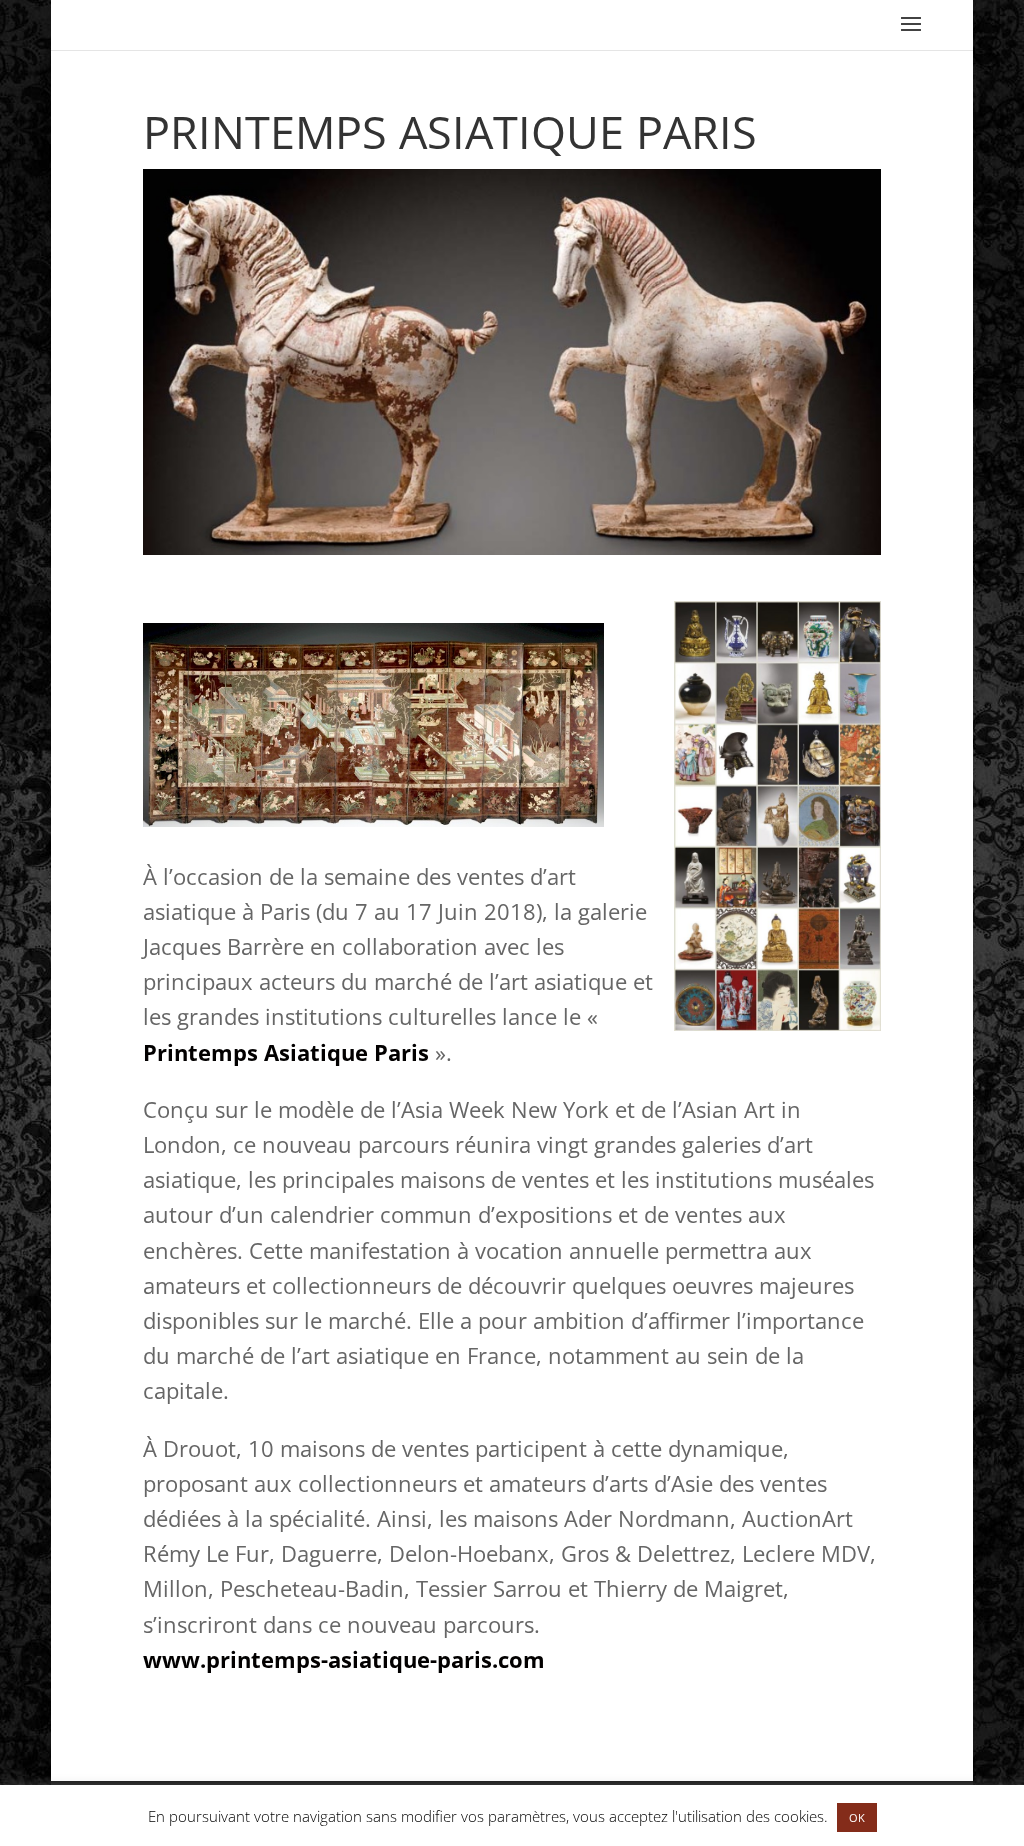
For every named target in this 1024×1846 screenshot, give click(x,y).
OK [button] (857, 1817)
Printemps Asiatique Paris (286, 1052)
